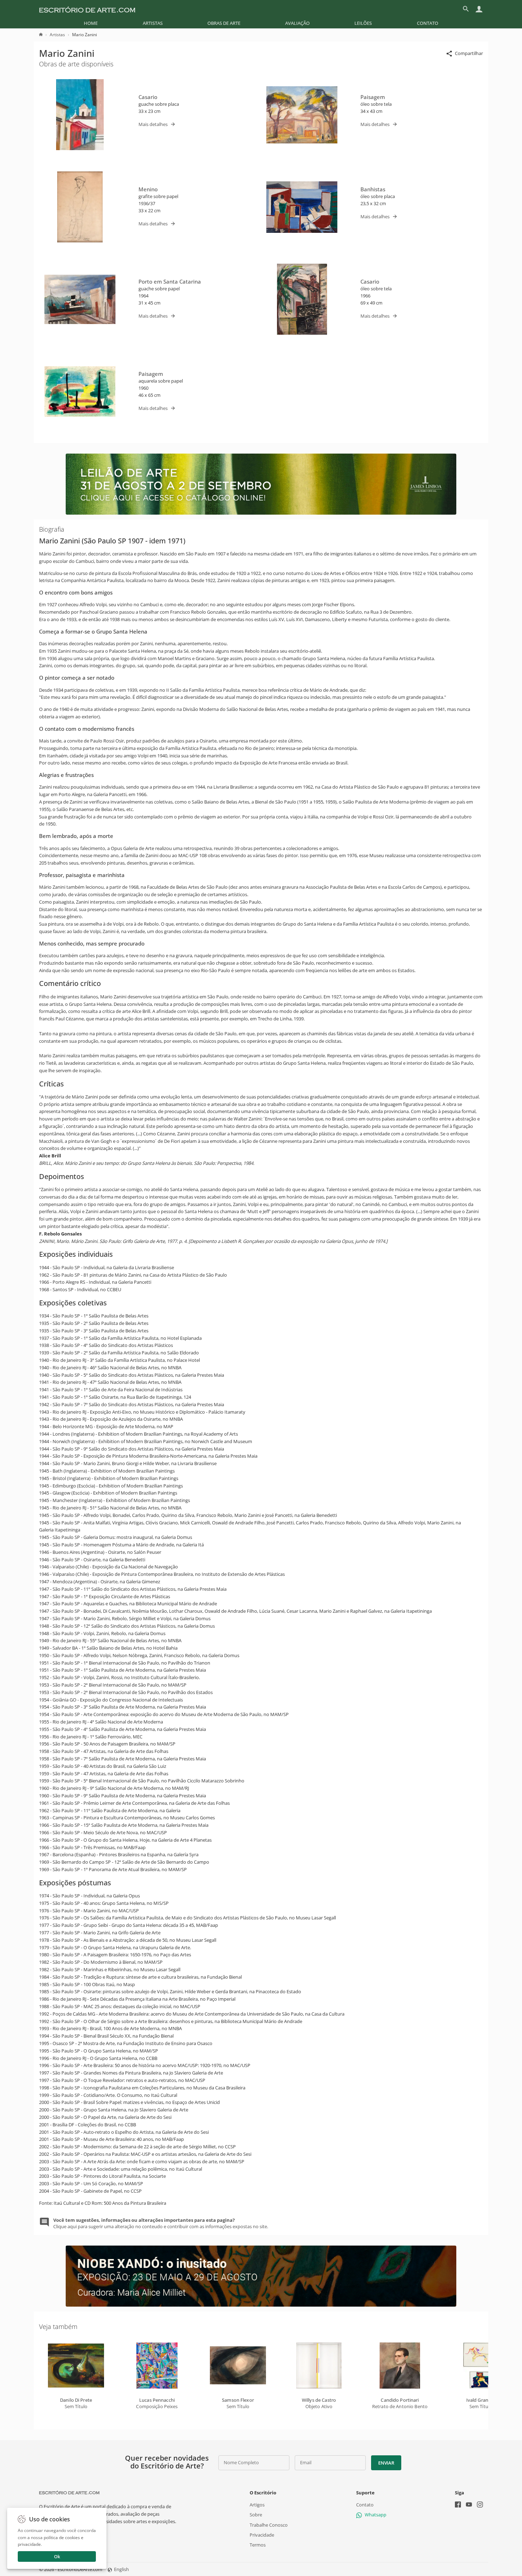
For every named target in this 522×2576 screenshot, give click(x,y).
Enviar (386, 2463)
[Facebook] (458, 2505)
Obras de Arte (224, 23)
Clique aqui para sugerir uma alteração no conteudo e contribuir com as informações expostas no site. (161, 2223)
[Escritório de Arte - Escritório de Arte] (69, 2493)
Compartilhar (469, 53)
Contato (428, 23)
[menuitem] (91, 23)
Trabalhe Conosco (269, 2525)
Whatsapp (376, 2515)
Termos (258, 2545)
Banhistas (373, 189)
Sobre (256, 2515)
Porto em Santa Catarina (170, 281)
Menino (148, 189)
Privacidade (262, 2534)
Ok (57, 2556)
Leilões (363, 23)
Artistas (153, 23)
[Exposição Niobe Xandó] (261, 2305)
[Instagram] (480, 2505)
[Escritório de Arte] (87, 9)
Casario (148, 97)
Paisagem (373, 97)
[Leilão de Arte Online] (261, 513)
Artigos (257, 2505)
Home (91, 23)
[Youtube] (469, 2505)
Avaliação (297, 23)
